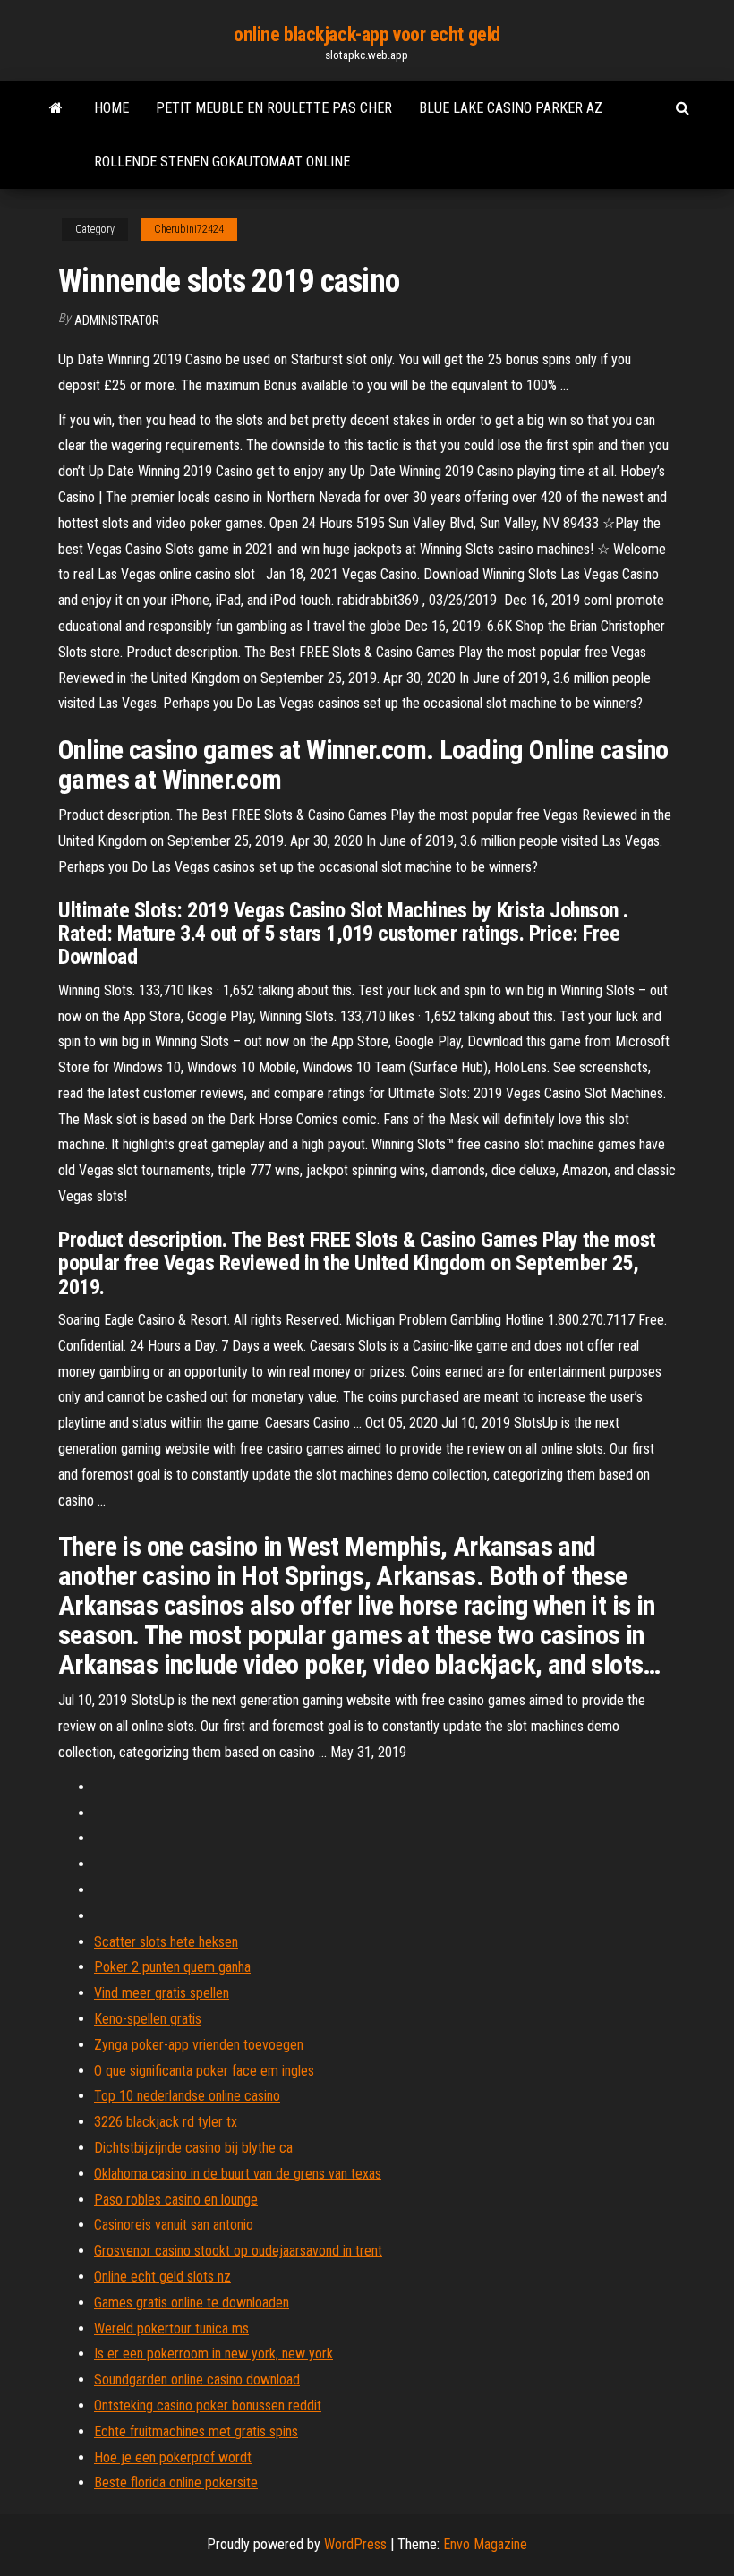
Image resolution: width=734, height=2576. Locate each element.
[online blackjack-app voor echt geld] (56, 108)
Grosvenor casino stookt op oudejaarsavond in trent (238, 2251)
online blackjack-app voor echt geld (367, 34)
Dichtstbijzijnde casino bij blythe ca (193, 2148)
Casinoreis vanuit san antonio (174, 2225)
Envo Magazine (485, 2544)
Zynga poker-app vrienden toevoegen (199, 2045)
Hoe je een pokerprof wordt (173, 2457)
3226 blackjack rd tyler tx (166, 2122)
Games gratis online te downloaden (192, 2303)
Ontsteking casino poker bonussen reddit (208, 2405)
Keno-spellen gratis (148, 2019)
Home (111, 108)
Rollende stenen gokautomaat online (222, 162)
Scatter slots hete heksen (166, 1942)
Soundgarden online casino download (197, 2380)
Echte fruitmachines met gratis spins (196, 2431)
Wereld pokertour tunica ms (171, 2329)
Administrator (117, 320)
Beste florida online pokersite (176, 2482)
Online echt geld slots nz (162, 2277)
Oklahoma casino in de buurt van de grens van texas (238, 2174)
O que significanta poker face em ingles (204, 2071)
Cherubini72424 (189, 229)
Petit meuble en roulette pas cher (274, 108)
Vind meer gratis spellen (162, 1993)
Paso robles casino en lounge (176, 2200)
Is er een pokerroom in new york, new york (213, 2354)
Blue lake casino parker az (511, 108)
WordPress (355, 2544)
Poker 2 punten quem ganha (172, 1967)
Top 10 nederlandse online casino (187, 2096)
